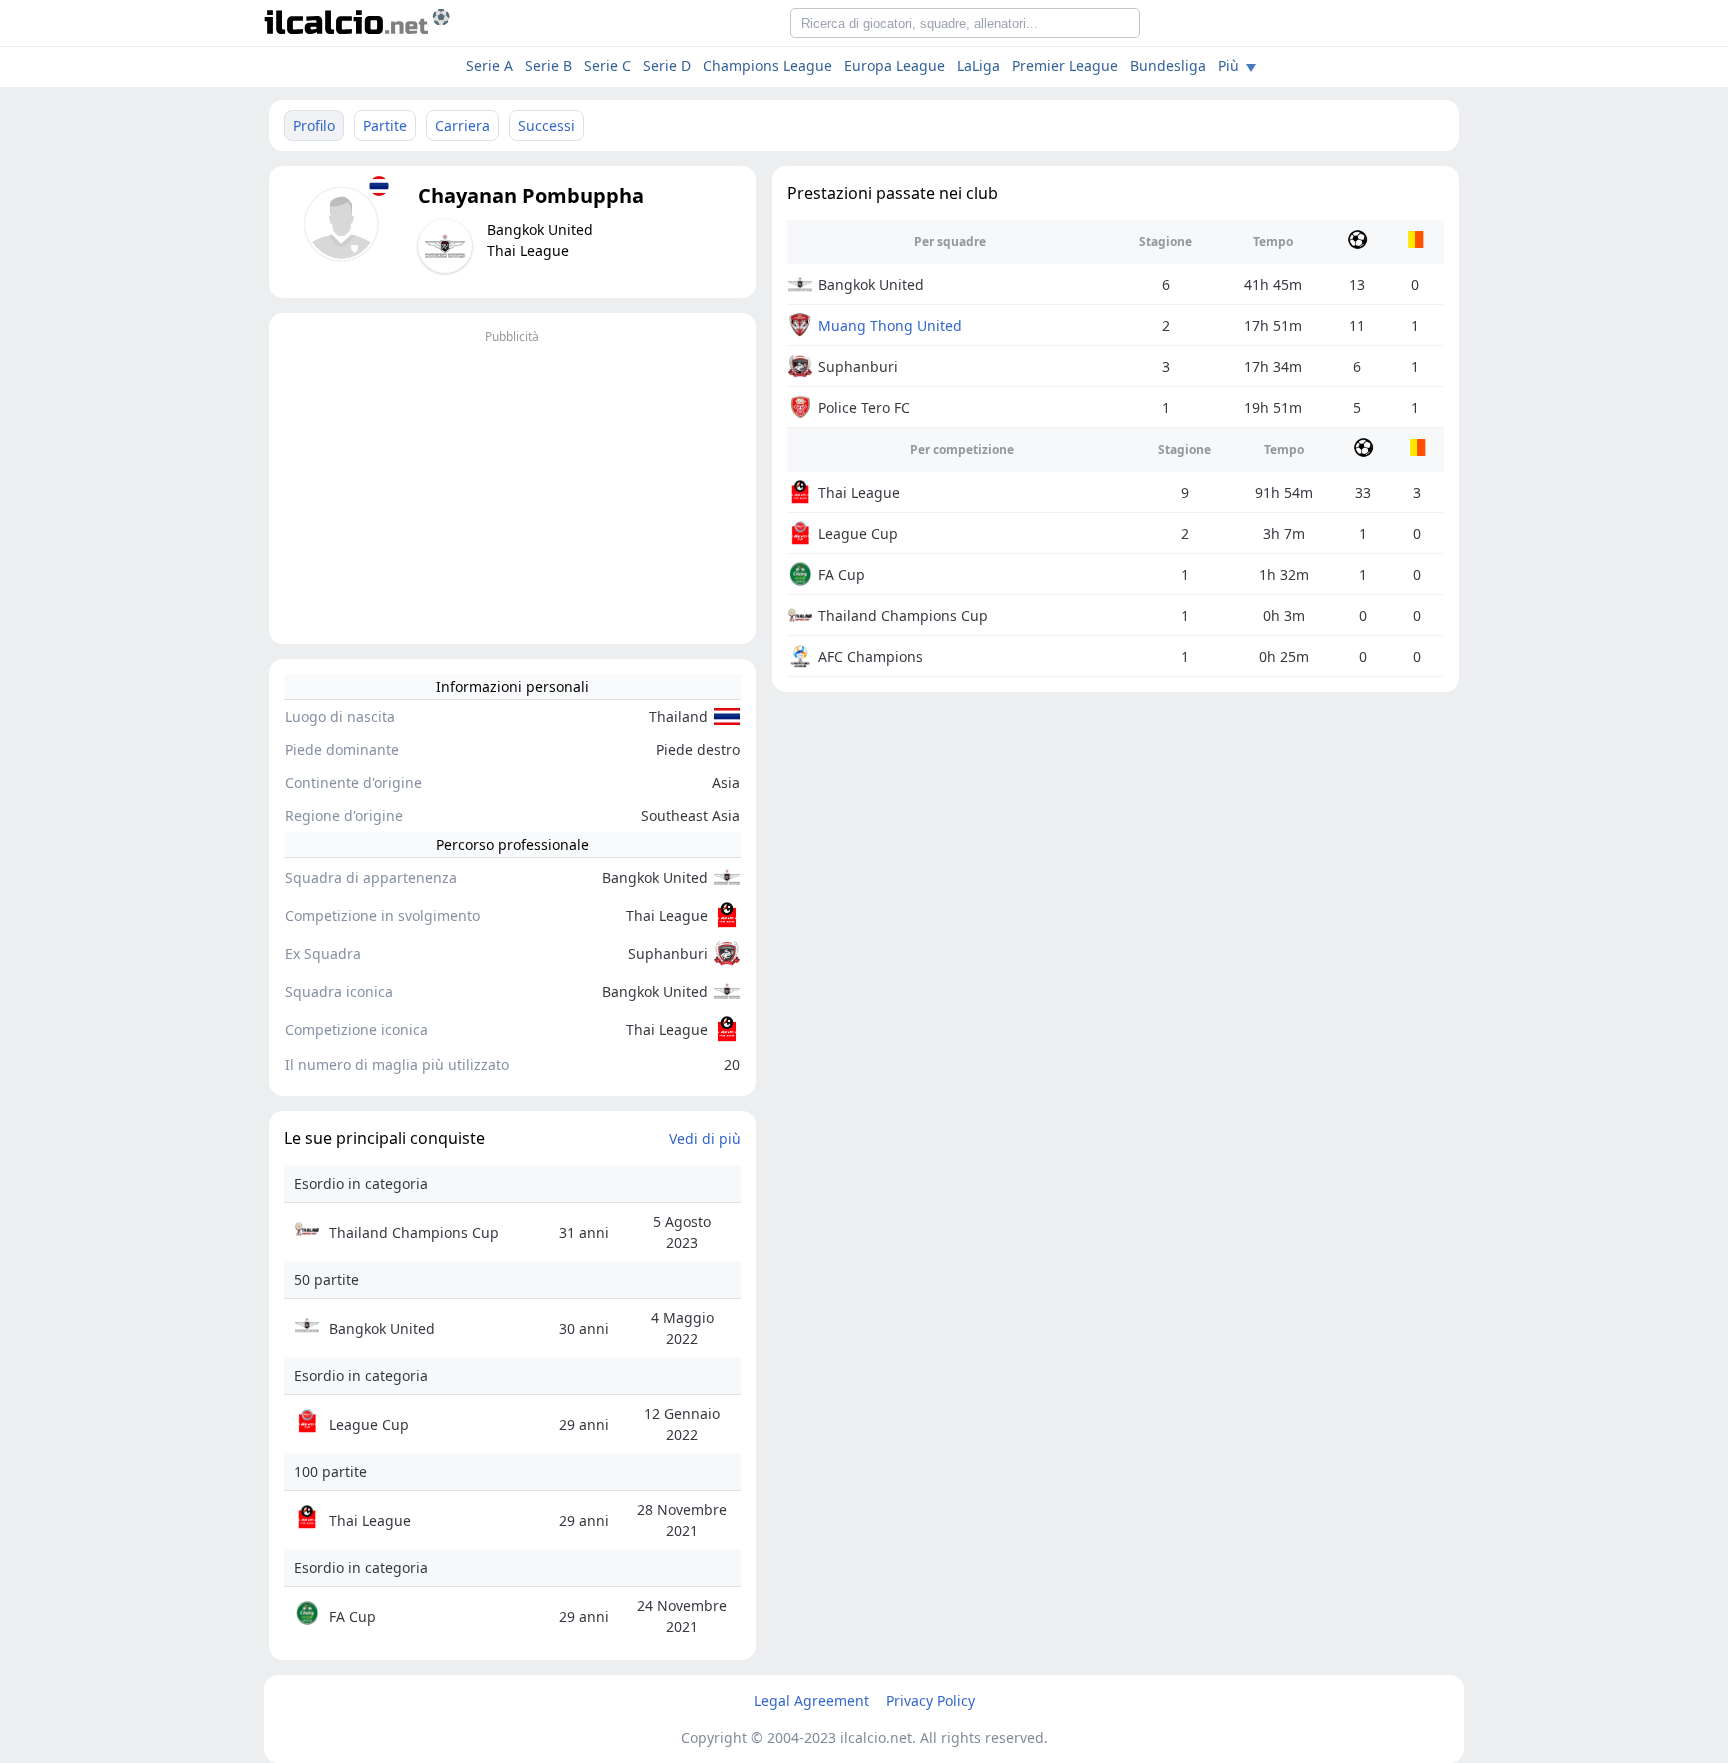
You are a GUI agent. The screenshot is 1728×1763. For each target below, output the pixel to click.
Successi (546, 125)
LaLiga (978, 65)
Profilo (314, 125)
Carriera (462, 125)
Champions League (767, 65)
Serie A (489, 65)
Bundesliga (1168, 65)
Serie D (667, 65)
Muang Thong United (890, 325)
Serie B (548, 65)
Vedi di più (705, 1138)
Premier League (1065, 65)
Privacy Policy (930, 1700)
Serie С (607, 65)
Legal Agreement (811, 1700)
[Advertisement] (512, 489)
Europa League (894, 65)
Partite (385, 125)
